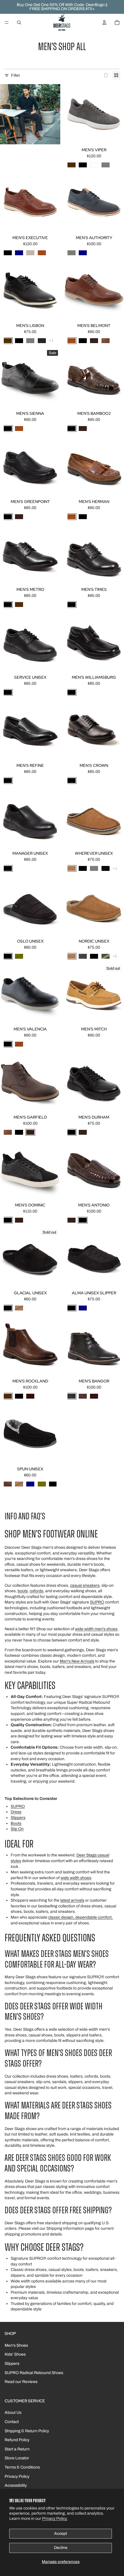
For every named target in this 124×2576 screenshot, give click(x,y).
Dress (16, 1812)
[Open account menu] (104, 22)
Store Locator (17, 2458)
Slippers (18, 1818)
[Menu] (7, 22)
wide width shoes (76, 1878)
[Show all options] (51, 341)
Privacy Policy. (55, 2519)
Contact (12, 2422)
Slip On (17, 1829)
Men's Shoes (16, 2345)
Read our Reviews (21, 2382)
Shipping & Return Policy (27, 2431)
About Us (13, 2413)
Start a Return (17, 2449)
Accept (61, 2534)
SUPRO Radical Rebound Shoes (34, 2373)
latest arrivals (72, 1900)
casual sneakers (85, 1585)
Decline (61, 2548)
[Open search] (19, 22)
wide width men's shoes (96, 1629)
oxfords (36, 1591)
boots (23, 1591)
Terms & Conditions (22, 2467)
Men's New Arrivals (77, 1661)
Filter (16, 75)
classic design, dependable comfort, (80, 1917)
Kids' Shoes (15, 2354)
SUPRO (97, 1602)
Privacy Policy (17, 2476)
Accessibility (16, 2485)
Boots (16, 1823)
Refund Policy (17, 2440)
